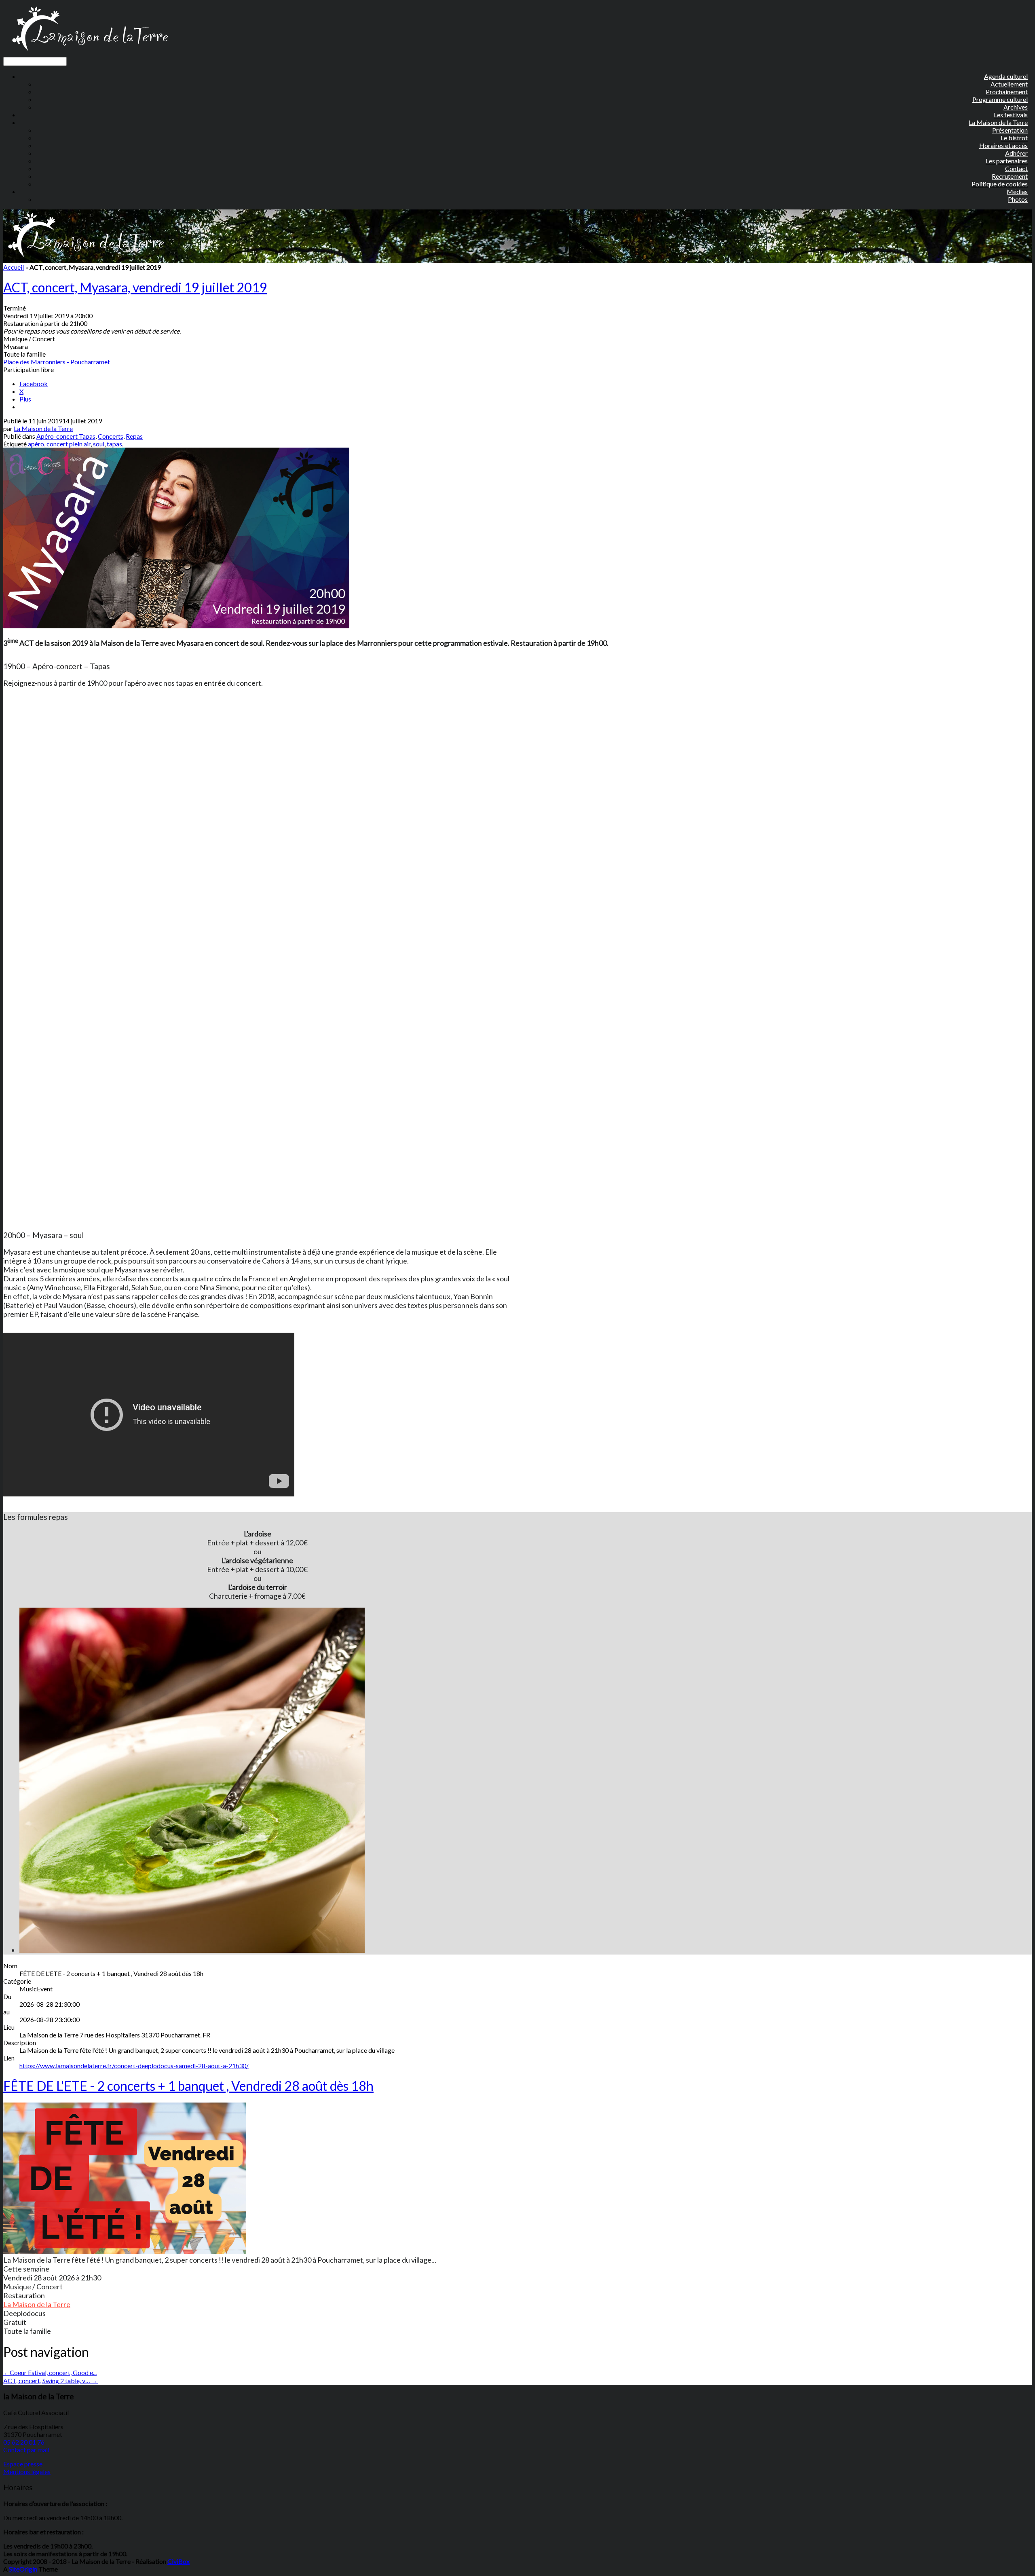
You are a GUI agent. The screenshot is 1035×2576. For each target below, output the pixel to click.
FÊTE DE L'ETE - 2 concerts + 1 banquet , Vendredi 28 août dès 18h (188, 2086)
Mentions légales (27, 2471)
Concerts (111, 436)
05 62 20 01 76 (24, 2442)
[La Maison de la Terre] (90, 53)
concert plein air (69, 444)
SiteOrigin (23, 2569)
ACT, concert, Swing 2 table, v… (51, 2381)
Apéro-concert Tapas (66, 436)
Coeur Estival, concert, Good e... (50, 2372)
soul (99, 444)
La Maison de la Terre (43, 428)
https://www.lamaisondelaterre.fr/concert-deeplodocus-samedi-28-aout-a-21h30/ (134, 2066)
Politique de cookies (1000, 184)
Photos (1018, 199)
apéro (36, 444)
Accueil (14, 267)
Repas (134, 436)
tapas (114, 444)
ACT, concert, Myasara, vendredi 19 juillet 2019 (135, 287)
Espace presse (23, 2464)
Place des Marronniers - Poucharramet (57, 362)
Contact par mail (26, 2450)
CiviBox (178, 2561)
